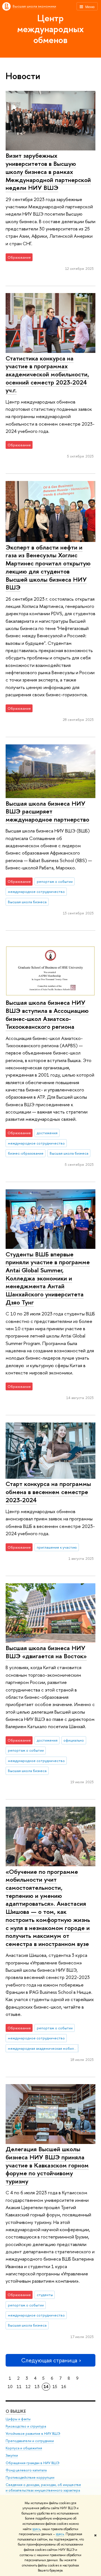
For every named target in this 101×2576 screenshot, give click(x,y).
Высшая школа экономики (34, 6)
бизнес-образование (26, 1153)
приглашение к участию (57, 1547)
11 (19, 2387)
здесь (36, 2529)
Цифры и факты (18, 2419)
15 (55, 2387)
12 (28, 2387)
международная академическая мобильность (43, 2048)
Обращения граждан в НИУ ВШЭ (33, 2463)
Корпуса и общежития (24, 2448)
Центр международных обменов (50, 29)
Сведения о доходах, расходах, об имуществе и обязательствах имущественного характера (43, 2487)
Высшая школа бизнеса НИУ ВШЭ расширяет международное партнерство (47, 811)
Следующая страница (49, 2360)
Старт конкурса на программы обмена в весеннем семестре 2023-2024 (48, 1492)
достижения (47, 1133)
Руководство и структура (26, 2426)
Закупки (12, 2455)
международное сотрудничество (36, 891)
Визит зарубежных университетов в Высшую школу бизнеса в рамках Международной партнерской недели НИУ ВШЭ (48, 172)
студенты (45, 2295)
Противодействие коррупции (30, 2477)
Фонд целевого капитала (26, 2470)
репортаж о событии (55, 881)
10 (10, 2387)
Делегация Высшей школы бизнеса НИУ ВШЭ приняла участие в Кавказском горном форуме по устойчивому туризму (47, 2165)
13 (37, 2387)
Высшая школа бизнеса (27, 902)
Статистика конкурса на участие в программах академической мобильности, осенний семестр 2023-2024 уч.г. (47, 374)
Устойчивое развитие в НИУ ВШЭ (33, 2434)
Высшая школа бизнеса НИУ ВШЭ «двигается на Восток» (46, 1652)
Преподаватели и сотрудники (30, 2441)
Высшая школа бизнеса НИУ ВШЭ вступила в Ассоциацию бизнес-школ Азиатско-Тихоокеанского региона (47, 1015)
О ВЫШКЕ (16, 2411)
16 (64, 2387)
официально (74, 1740)
